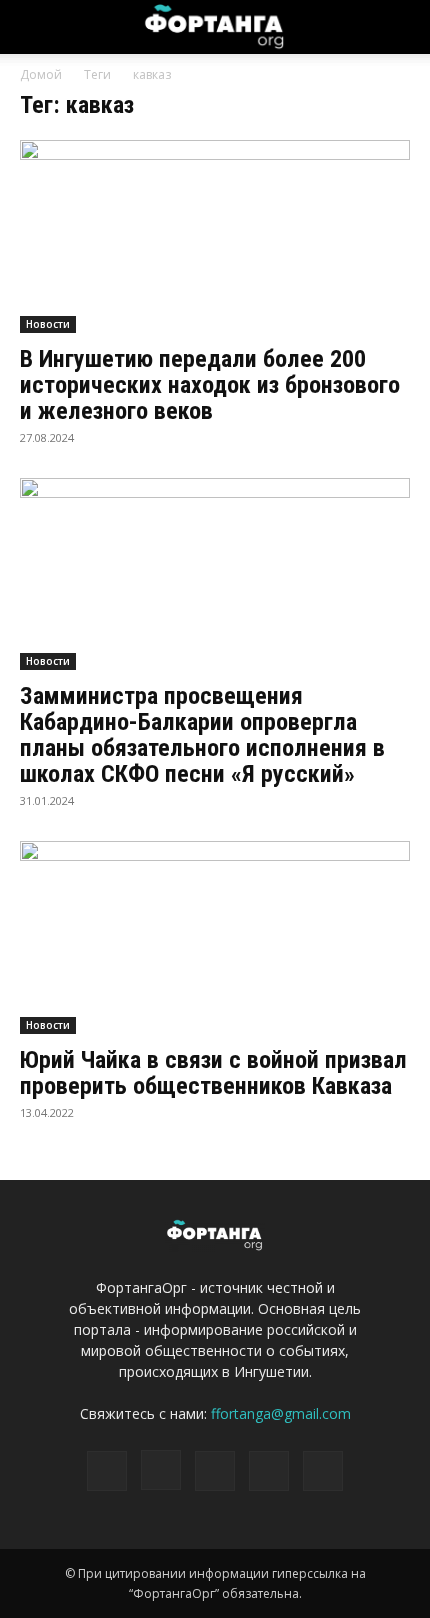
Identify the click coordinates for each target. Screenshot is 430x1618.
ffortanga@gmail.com (281, 1413)
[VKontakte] (269, 1471)
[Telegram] (215, 1471)
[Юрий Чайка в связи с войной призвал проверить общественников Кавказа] (215, 937)
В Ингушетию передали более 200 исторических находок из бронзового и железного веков (210, 385)
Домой (41, 74)
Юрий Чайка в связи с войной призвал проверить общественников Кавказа (213, 1073)
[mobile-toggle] (34, 27)
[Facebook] (107, 1471)
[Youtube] (323, 1471)
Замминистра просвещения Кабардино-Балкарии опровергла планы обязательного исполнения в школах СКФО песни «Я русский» (202, 735)
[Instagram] (161, 1470)
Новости (48, 324)
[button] (402, 27)
